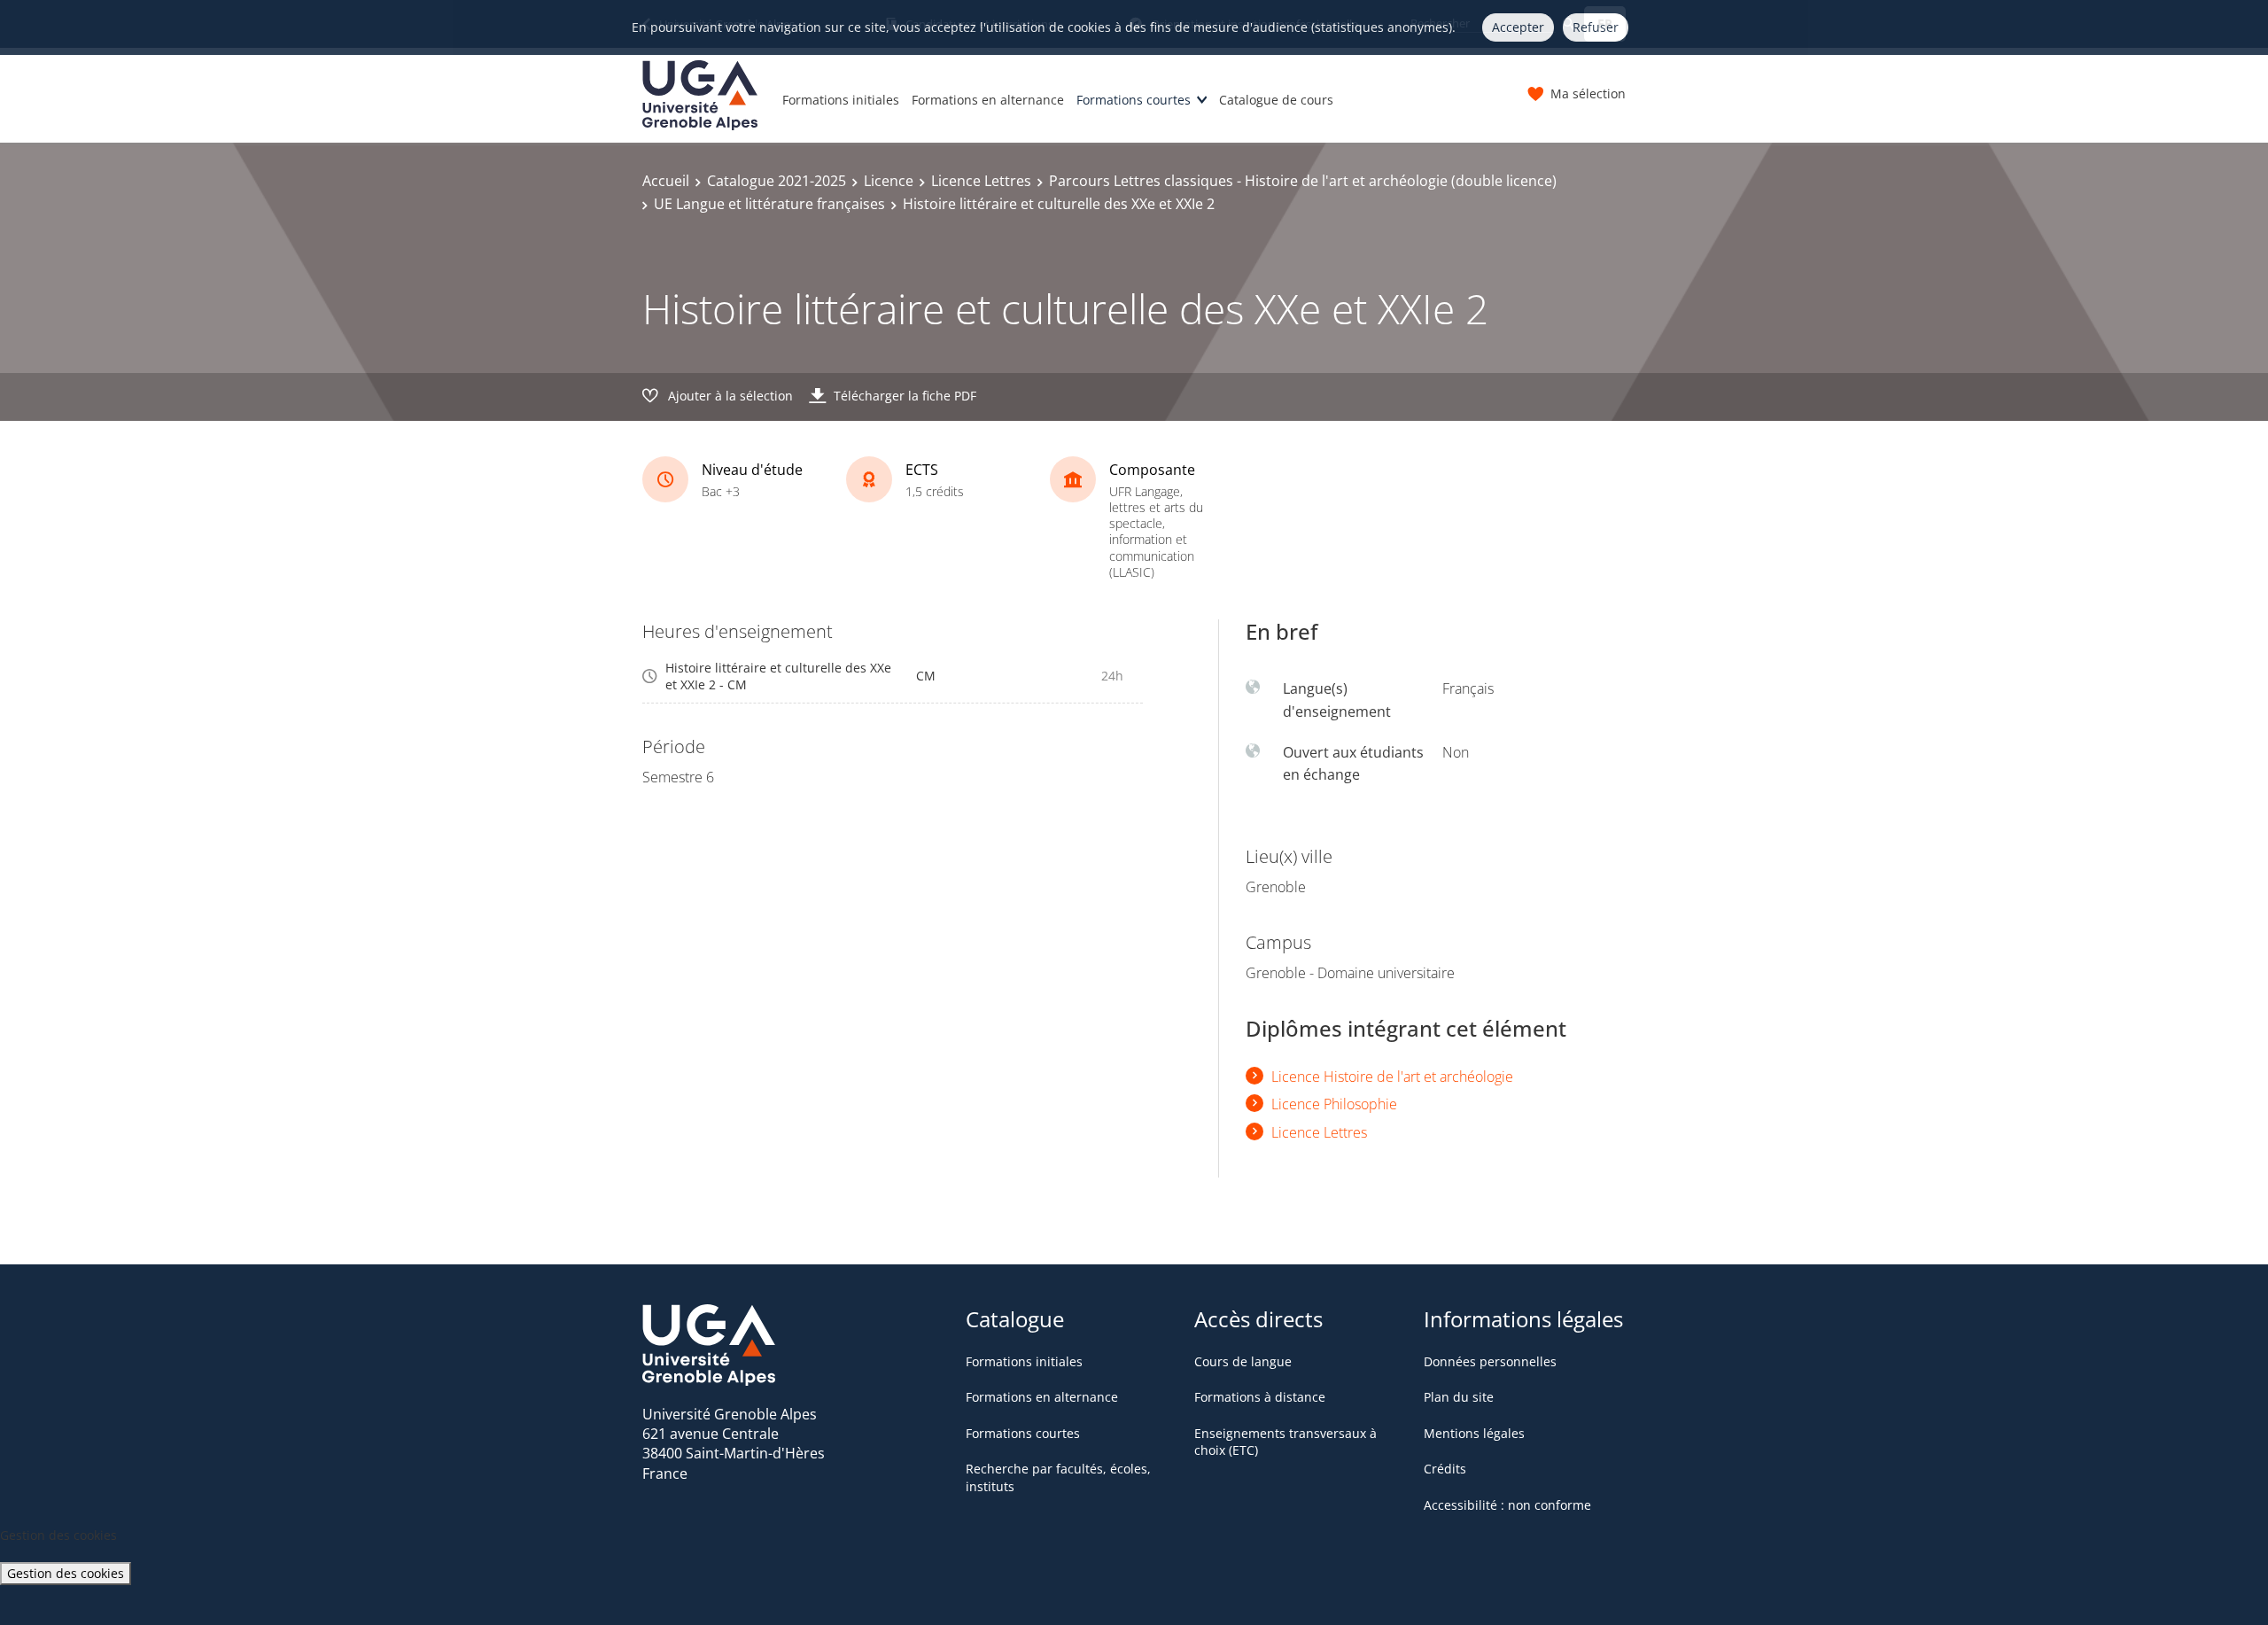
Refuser (1596, 27)
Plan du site (1459, 1397)
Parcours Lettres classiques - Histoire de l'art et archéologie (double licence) (1303, 181)
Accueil (666, 181)
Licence (889, 181)
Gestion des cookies (66, 1573)
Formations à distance (1260, 1397)
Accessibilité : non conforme (1507, 1505)
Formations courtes (1134, 100)
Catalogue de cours (1276, 100)
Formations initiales (841, 100)
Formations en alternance (988, 100)
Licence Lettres (981, 181)
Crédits (1445, 1469)
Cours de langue (1243, 1361)
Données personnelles (1490, 1361)
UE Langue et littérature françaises (769, 204)
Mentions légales (1474, 1433)
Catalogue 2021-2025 (777, 181)
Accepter (1518, 27)
